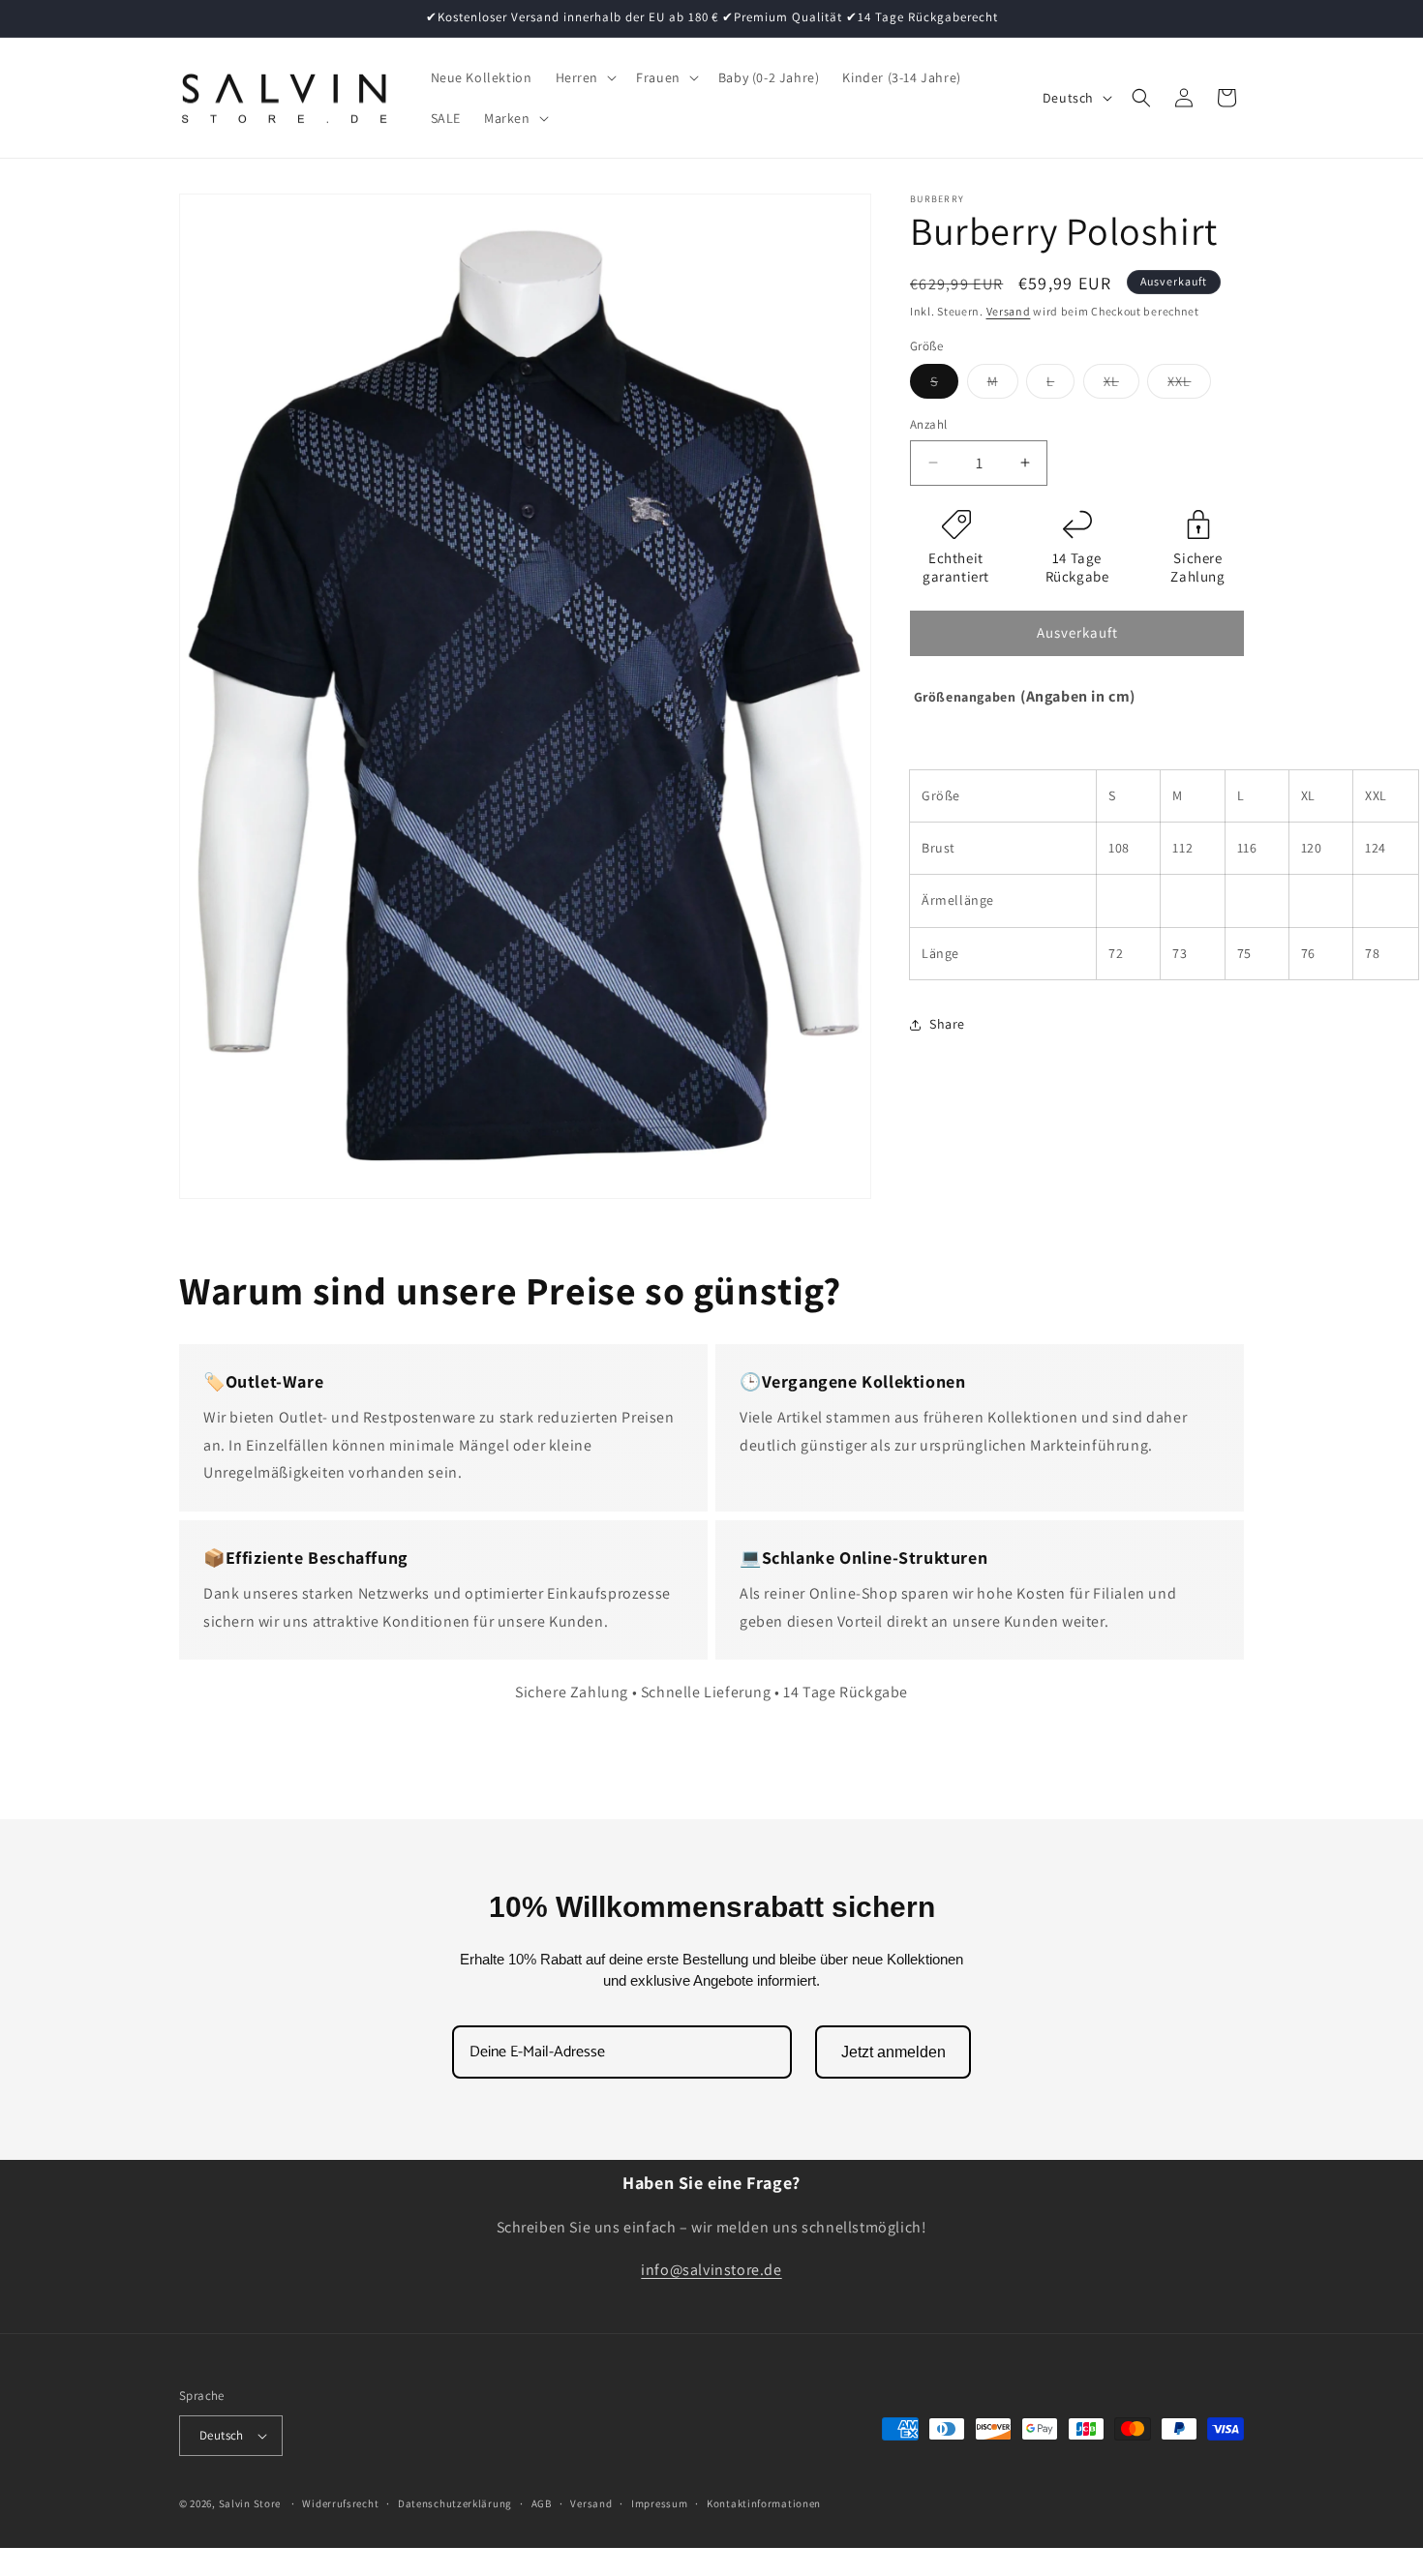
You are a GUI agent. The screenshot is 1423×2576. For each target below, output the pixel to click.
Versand (1009, 311)
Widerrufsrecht (340, 2503)
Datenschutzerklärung (455, 2503)
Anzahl (928, 424)
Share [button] (947, 1024)
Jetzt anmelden (893, 2052)
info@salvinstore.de (711, 2271)
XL (1121, 385)
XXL (1189, 385)
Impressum (659, 2503)
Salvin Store (250, 2503)
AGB (542, 2503)
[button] (585, 77)
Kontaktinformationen (764, 2503)
